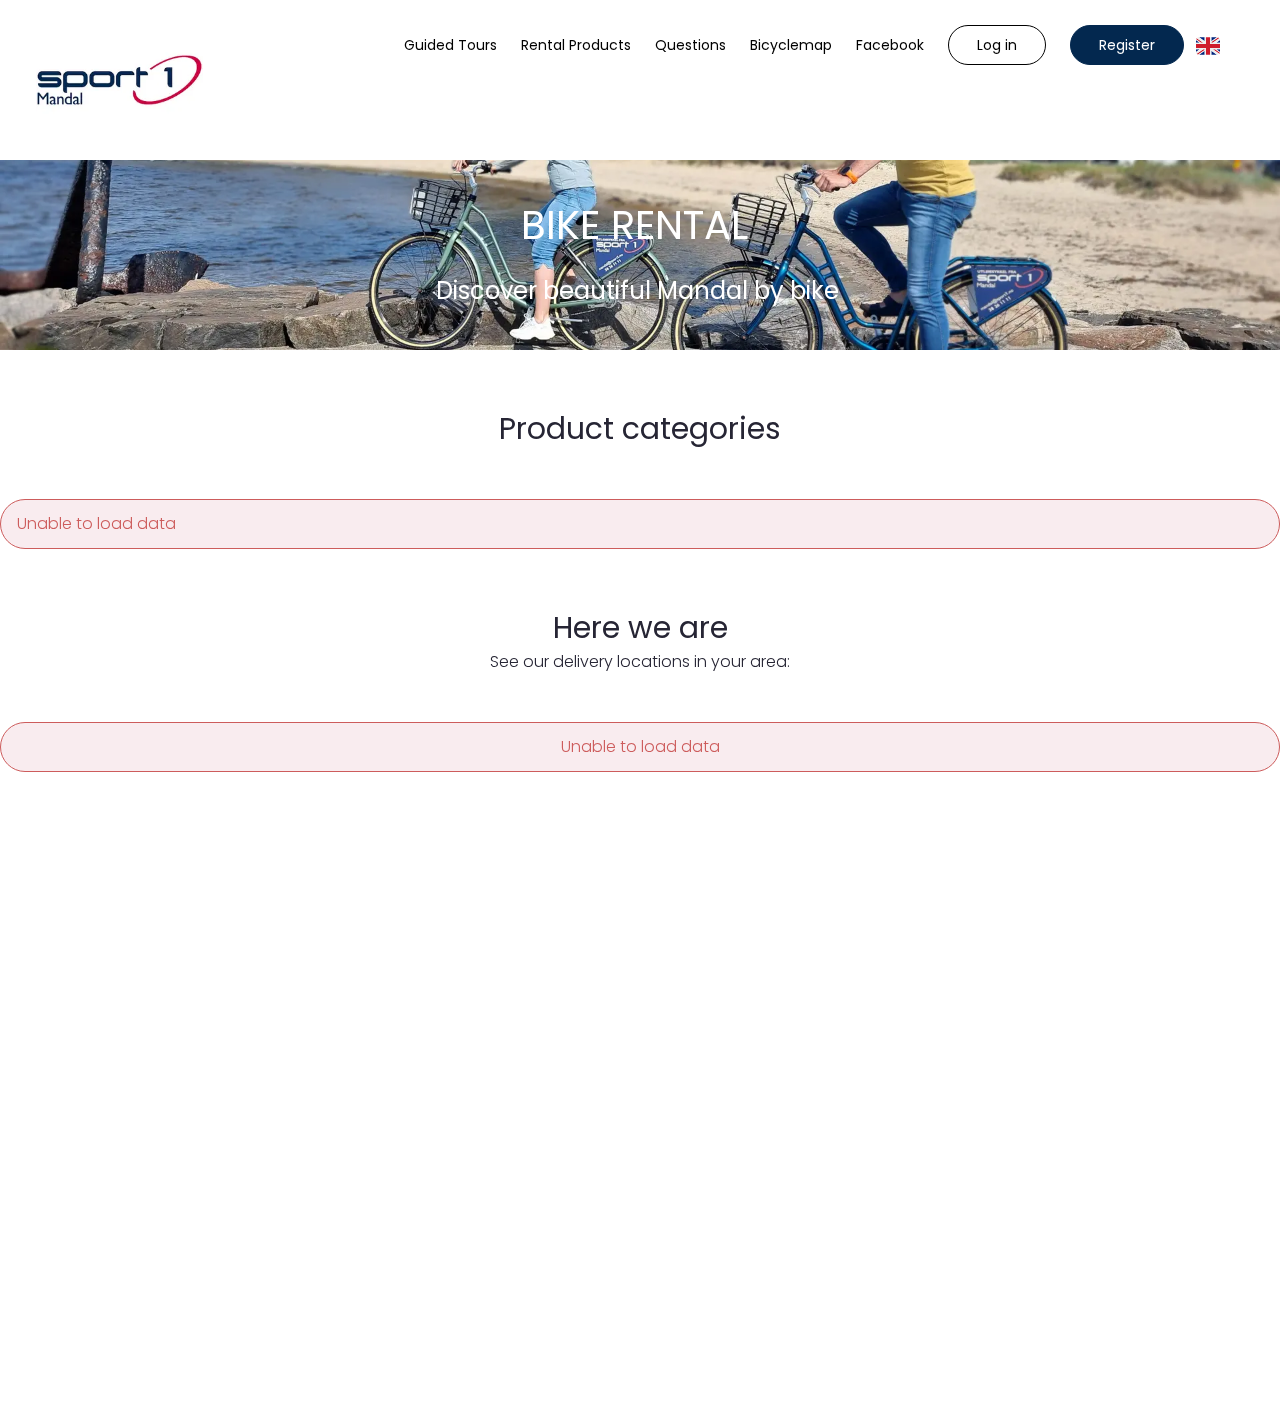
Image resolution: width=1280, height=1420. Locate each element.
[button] (997, 45)
